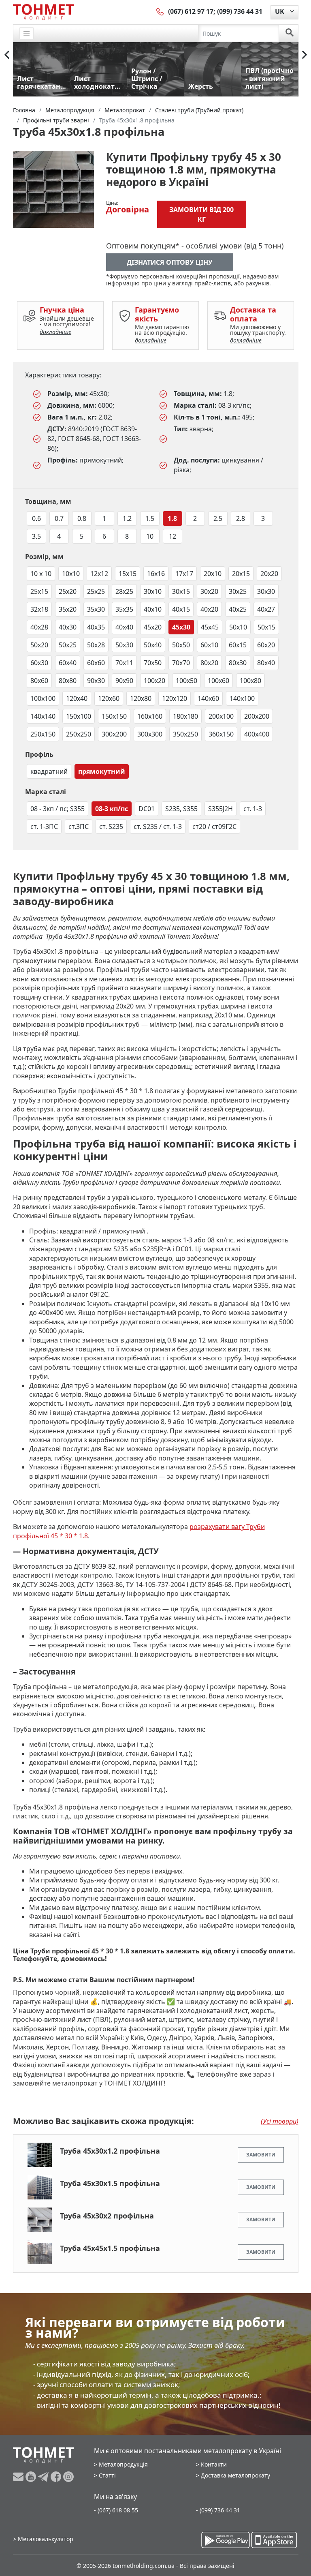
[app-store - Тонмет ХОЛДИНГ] (274, 2540)
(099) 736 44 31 (240, 11)
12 (173, 536)
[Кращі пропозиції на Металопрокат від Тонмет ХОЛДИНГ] (43, 12)
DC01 (147, 809)
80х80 (68, 681)
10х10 (71, 574)
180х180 (185, 716)
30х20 (209, 591)
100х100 (43, 698)
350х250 (185, 734)
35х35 (124, 609)
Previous (7, 55)
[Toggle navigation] (27, 33)
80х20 (209, 663)
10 (150, 536)
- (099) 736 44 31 (218, 2510)
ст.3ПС (79, 827)
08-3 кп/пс (112, 809)
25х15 (39, 591)
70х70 (181, 663)
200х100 (221, 716)
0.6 (36, 518)
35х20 (68, 609)
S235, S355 (181, 809)
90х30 (96, 681)
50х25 (68, 645)
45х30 (181, 627)
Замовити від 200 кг (201, 214)
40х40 (124, 627)
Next (305, 55)
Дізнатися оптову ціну (170, 262)
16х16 (156, 574)
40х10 (153, 609)
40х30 (68, 627)
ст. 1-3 (253, 809)
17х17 (184, 574)
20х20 (269, 574)
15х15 (128, 574)
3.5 (36, 536)
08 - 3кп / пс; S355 (58, 809)
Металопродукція (123, 2464)
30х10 (153, 591)
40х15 (181, 609)
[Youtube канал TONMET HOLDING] (32, 2477)
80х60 (39, 681)
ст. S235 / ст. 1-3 (158, 827)
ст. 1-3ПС (44, 827)
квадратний (49, 771)
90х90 (124, 681)
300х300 (150, 734)
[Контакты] (160, 11)
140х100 (242, 698)
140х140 (43, 716)
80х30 (238, 663)
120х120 (175, 698)
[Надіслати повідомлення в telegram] (44, 2477)
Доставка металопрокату (235, 2475)
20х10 (213, 574)
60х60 (96, 663)
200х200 (257, 716)
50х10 (238, 627)
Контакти (214, 2464)
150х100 (79, 716)
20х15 (241, 574)
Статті (107, 2475)
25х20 (68, 591)
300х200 (114, 734)
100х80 (250, 681)
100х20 (154, 681)
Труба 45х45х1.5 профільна (110, 2248)
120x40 (77, 698)
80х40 (266, 663)
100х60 (218, 681)
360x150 (221, 734)
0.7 (59, 518)
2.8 (241, 518)
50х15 (266, 627)
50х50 (181, 645)
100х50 (186, 681)
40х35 (96, 627)
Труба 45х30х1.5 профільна (110, 2183)
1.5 (150, 518)
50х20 (39, 645)
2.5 (218, 518)
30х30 (266, 591)
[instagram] (68, 2477)
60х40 (68, 663)
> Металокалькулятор (43, 2539)
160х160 (150, 716)
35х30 (96, 609)
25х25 (96, 591)
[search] (290, 33)
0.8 (82, 518)
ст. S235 (111, 827)
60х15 (238, 645)
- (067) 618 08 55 (116, 2510)
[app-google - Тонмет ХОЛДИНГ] (226, 2540)
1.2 (127, 518)
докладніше (55, 332)
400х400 (257, 734)
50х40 (153, 645)
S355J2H (220, 809)
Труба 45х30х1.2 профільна (110, 2151)
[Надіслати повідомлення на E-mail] (19, 2477)
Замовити (261, 2155)
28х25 (124, 591)
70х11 (124, 663)
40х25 (238, 609)
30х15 (181, 591)
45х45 (210, 627)
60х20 (266, 645)
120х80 (141, 698)
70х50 (153, 663)
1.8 (172, 518)
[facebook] (57, 2477)
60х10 (209, 645)
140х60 (208, 698)
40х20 (209, 609)
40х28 (39, 627)
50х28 (96, 645)
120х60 (109, 698)
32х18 (39, 609)
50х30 (124, 645)
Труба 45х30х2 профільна (107, 2216)
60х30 (39, 663)
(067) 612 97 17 (191, 11)
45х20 (153, 627)
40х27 (266, 609)
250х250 (79, 734)
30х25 (238, 591)
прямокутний (102, 771)
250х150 (43, 734)
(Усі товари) (280, 2121)
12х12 (99, 574)
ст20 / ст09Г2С (214, 827)
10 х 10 (41, 574)
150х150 (114, 716)
